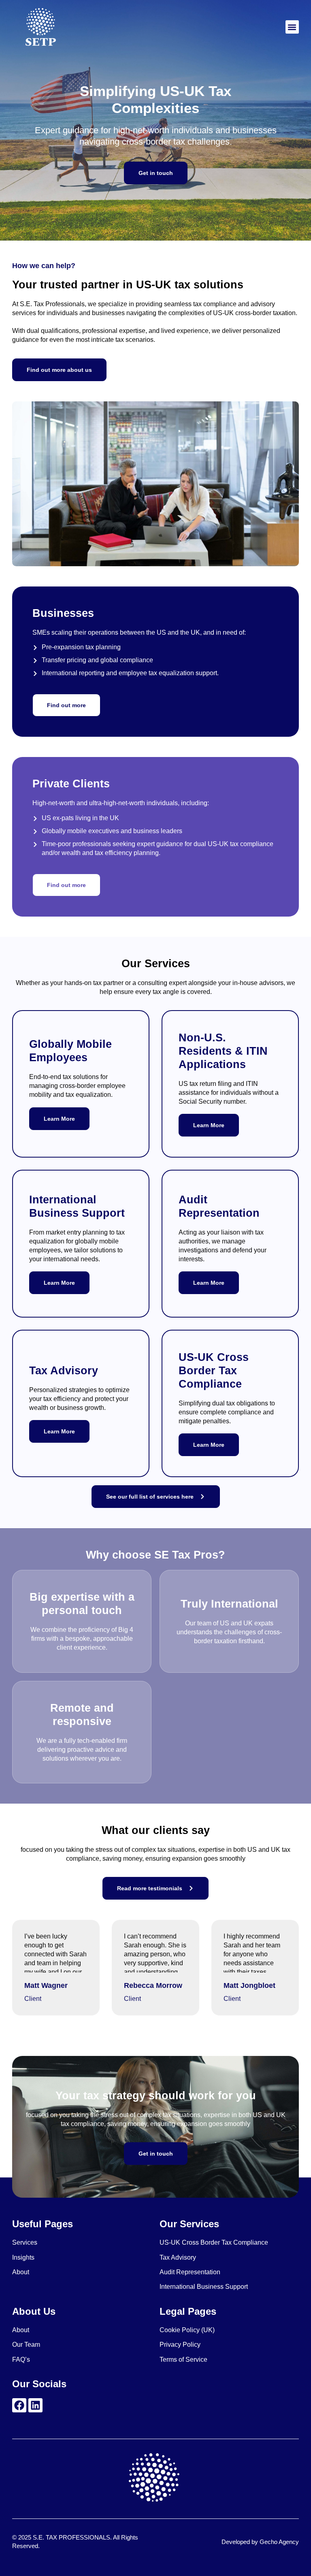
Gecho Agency (279, 2542)
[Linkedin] (35, 2405)
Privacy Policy (180, 2345)
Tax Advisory (178, 2257)
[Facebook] (19, 2405)
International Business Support (204, 2287)
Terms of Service (183, 2360)
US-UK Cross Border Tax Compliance (214, 2242)
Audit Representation (190, 2272)
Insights (23, 2257)
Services (25, 2242)
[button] (292, 27)
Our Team (26, 2345)
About (21, 2272)
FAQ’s (21, 2360)
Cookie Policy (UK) (187, 2330)
